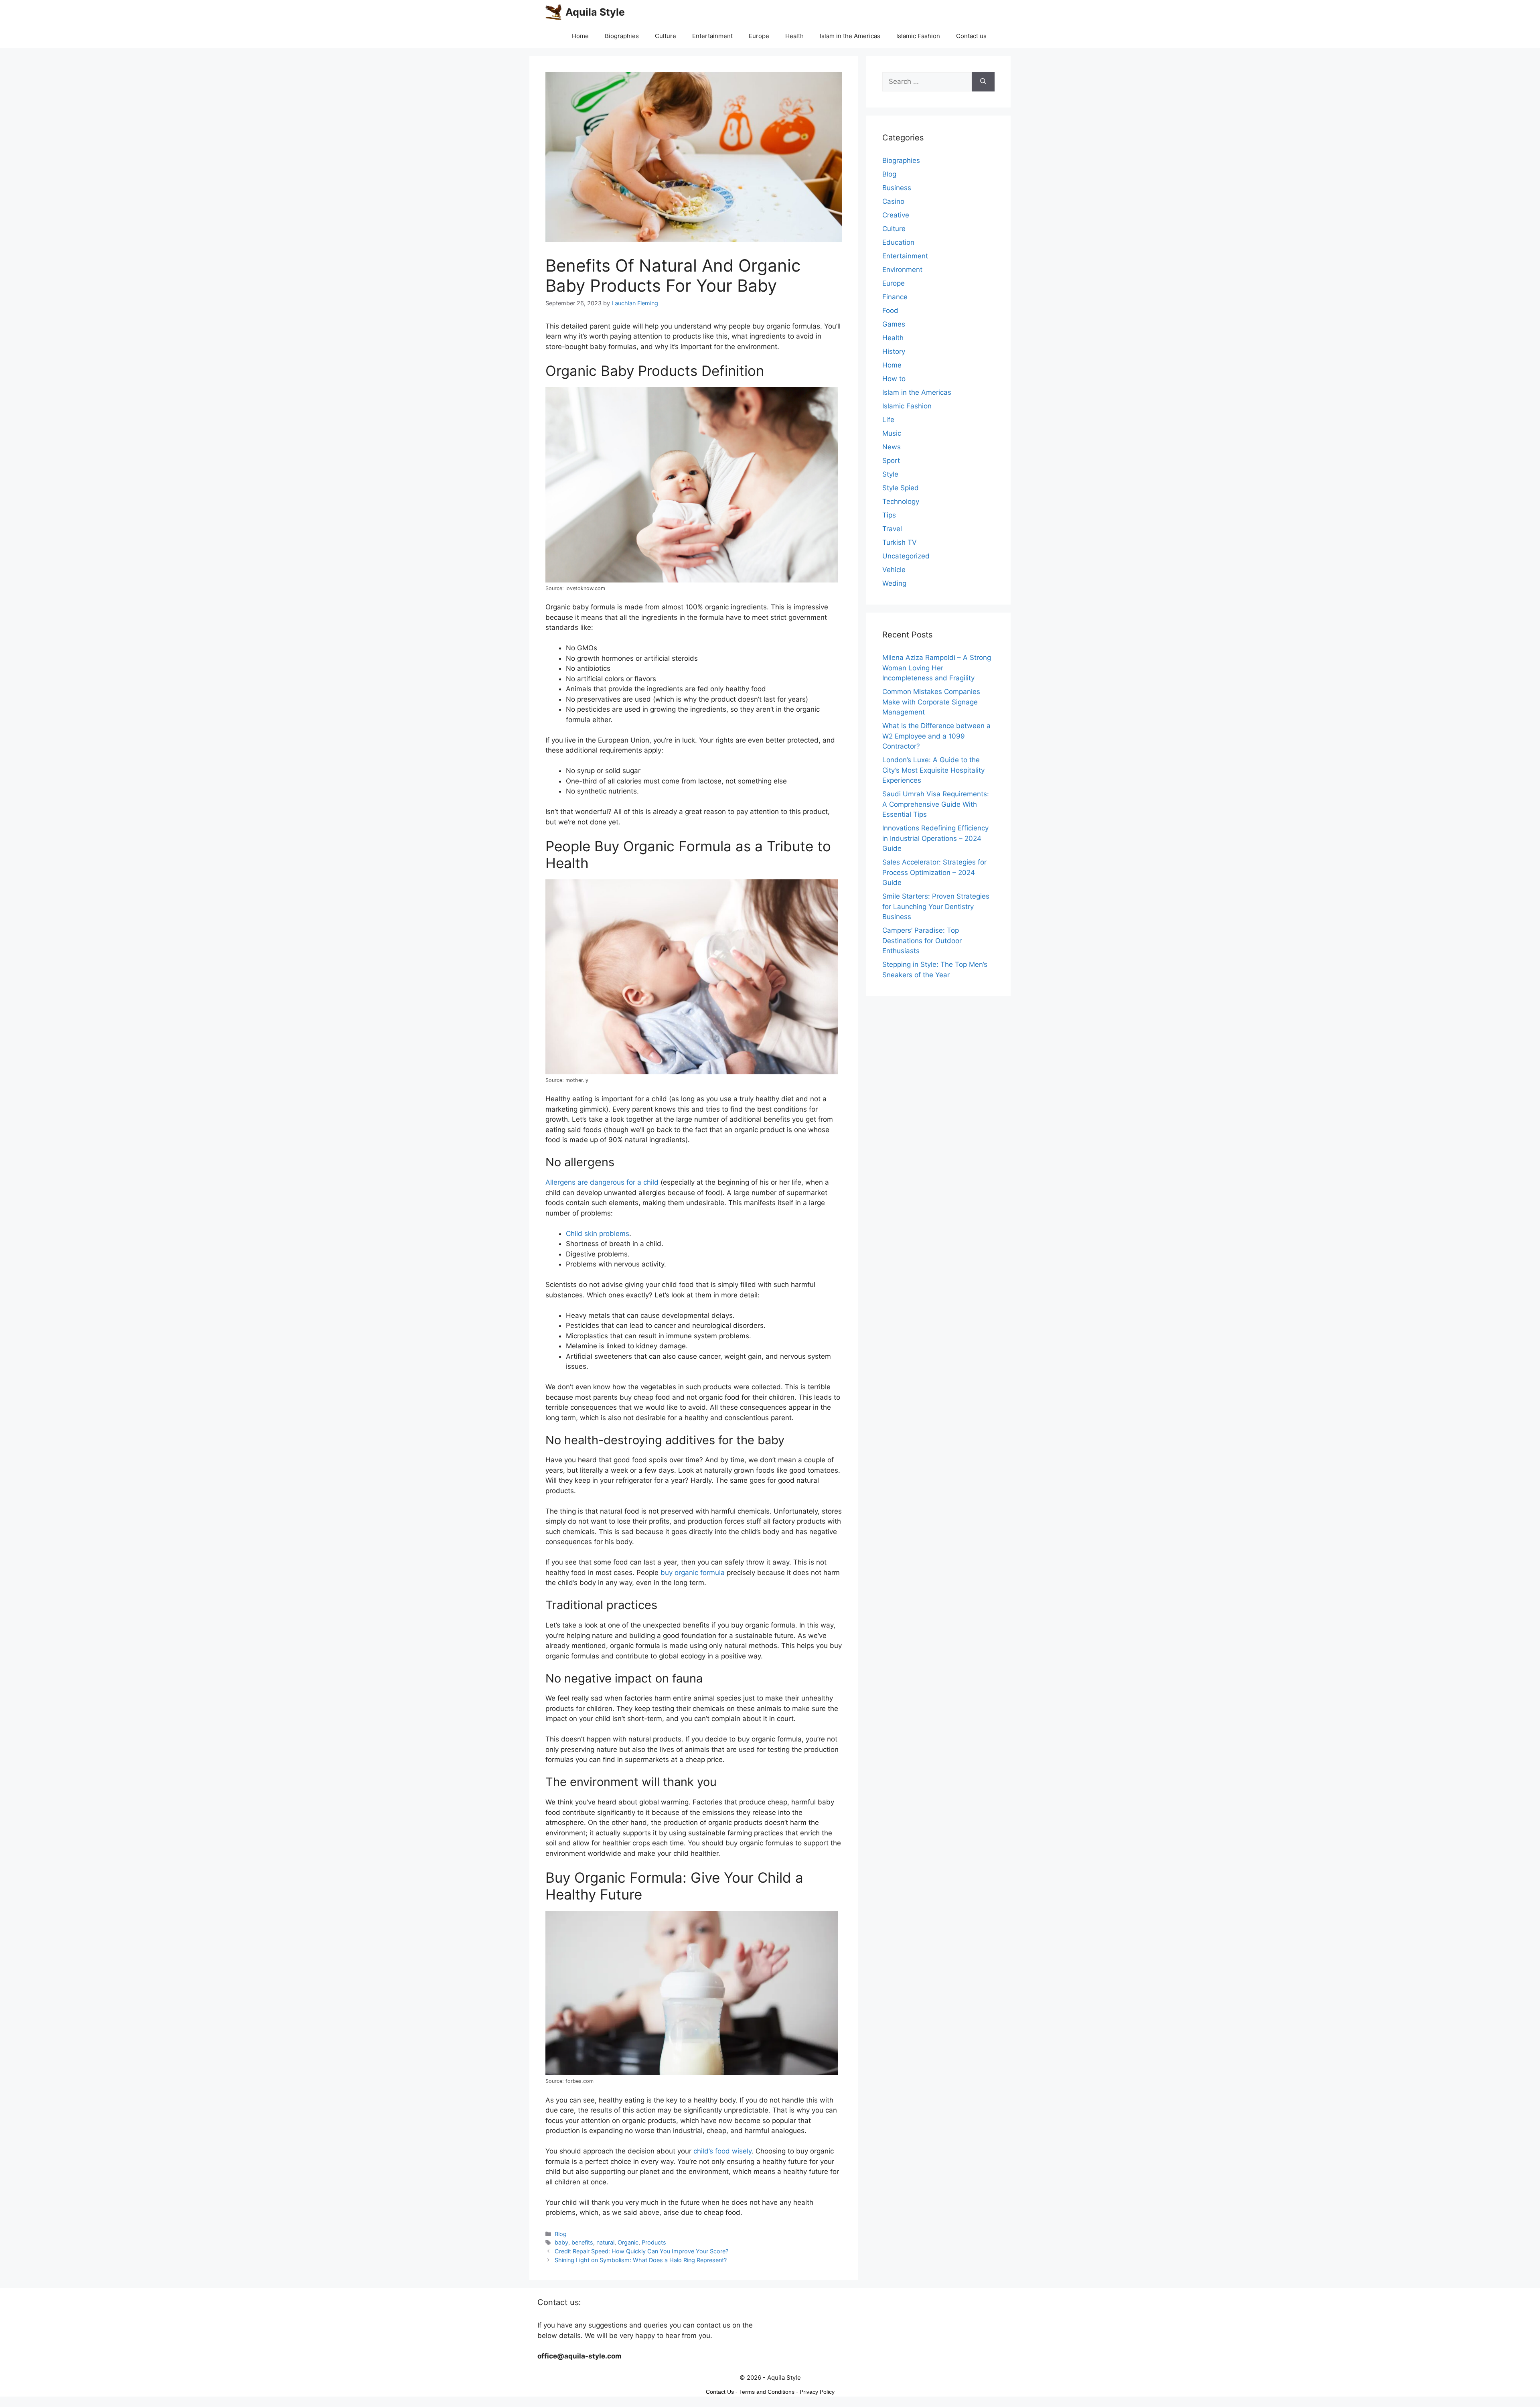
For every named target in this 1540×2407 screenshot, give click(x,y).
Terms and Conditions (767, 2392)
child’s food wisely (722, 2151)
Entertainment (712, 36)
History (894, 351)
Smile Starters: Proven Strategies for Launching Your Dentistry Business (936, 906)
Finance (895, 297)
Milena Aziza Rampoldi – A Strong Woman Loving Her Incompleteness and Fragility (937, 668)
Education (898, 242)
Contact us (971, 36)
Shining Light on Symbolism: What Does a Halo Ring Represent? (641, 2260)
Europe (759, 36)
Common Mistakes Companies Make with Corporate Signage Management (931, 702)
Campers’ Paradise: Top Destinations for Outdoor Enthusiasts (922, 941)
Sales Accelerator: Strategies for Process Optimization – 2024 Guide (934, 872)
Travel (892, 529)
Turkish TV (900, 542)
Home (580, 36)
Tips (889, 515)
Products (654, 2242)
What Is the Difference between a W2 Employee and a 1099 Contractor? (936, 736)
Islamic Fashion (918, 36)
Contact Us (720, 2392)
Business (897, 188)
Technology (901, 501)
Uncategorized (906, 556)
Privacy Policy (817, 2392)
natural (605, 2242)
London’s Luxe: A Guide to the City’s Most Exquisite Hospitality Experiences (933, 770)
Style (890, 474)
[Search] (983, 82)
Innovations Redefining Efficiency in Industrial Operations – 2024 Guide (935, 838)
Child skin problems (598, 1234)
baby (561, 2242)
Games (894, 324)
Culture (666, 36)
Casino (893, 201)
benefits (582, 2242)
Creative (896, 215)
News (892, 447)
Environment (902, 270)
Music (892, 433)
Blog (561, 2234)
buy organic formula (693, 1573)
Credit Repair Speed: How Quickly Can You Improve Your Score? (641, 2251)
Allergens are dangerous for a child (602, 1182)
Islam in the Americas (850, 36)
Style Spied (901, 488)
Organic (628, 2242)
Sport (891, 461)
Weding (894, 583)
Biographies (622, 36)
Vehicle (894, 570)
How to (894, 379)
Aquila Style (595, 12)
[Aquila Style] (553, 12)
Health (794, 36)
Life (888, 420)
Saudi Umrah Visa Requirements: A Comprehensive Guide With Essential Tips (936, 804)
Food (890, 311)
